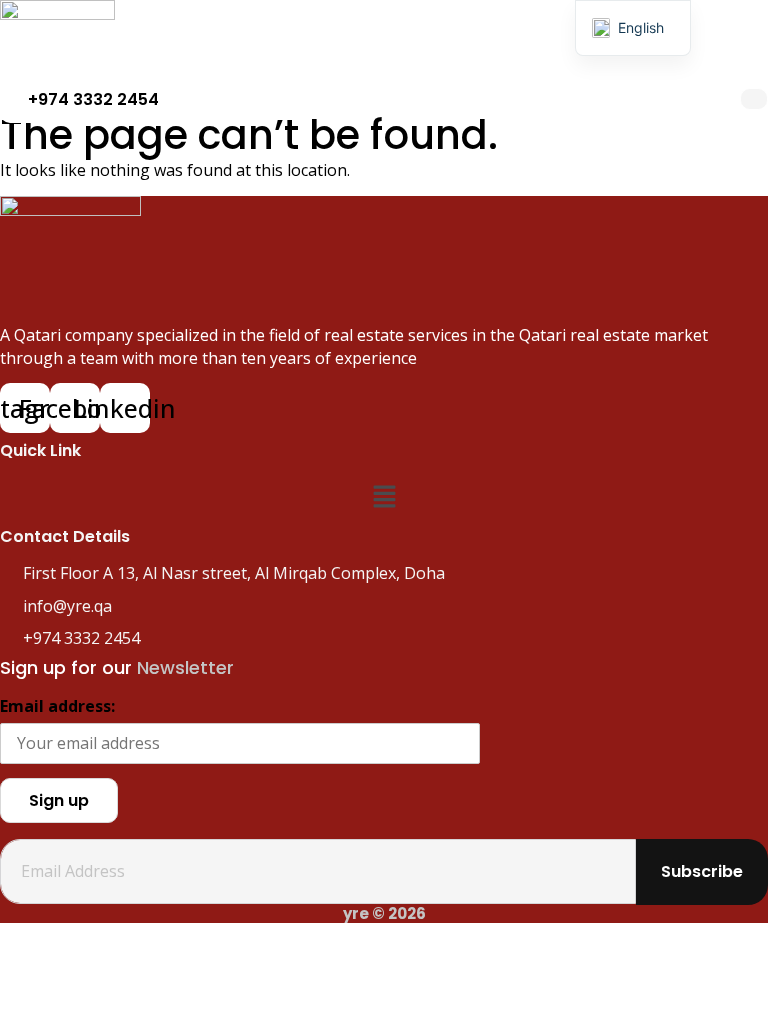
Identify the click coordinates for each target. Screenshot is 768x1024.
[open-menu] (754, 99)
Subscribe (702, 871)
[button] (384, 498)
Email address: (57, 706)
